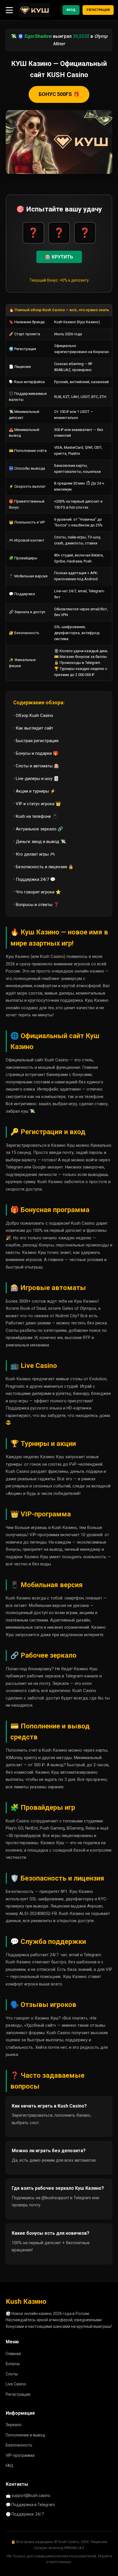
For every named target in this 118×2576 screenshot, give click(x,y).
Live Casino (16, 2384)
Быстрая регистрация (37, 741)
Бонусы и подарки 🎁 (37, 753)
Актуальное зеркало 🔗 (39, 829)
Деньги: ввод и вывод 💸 (41, 842)
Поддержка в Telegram (33, 2505)
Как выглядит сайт (35, 728)
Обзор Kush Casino (35, 715)
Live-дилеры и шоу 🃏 (37, 779)
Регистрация (98, 10)
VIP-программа (20, 2455)
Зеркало (14, 2425)
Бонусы (13, 2364)
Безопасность (19, 2445)
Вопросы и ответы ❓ (37, 905)
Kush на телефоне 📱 (37, 816)
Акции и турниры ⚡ (36, 791)
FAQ (9, 2466)
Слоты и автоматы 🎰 (38, 766)
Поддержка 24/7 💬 (36, 879)
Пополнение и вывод (25, 2435)
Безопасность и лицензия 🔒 (45, 867)
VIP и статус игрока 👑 (38, 804)
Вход (71, 10)
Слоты (12, 2374)
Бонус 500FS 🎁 (59, 94)
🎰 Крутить (59, 257)
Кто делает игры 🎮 (36, 854)
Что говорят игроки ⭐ (38, 892)
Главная (13, 2354)
